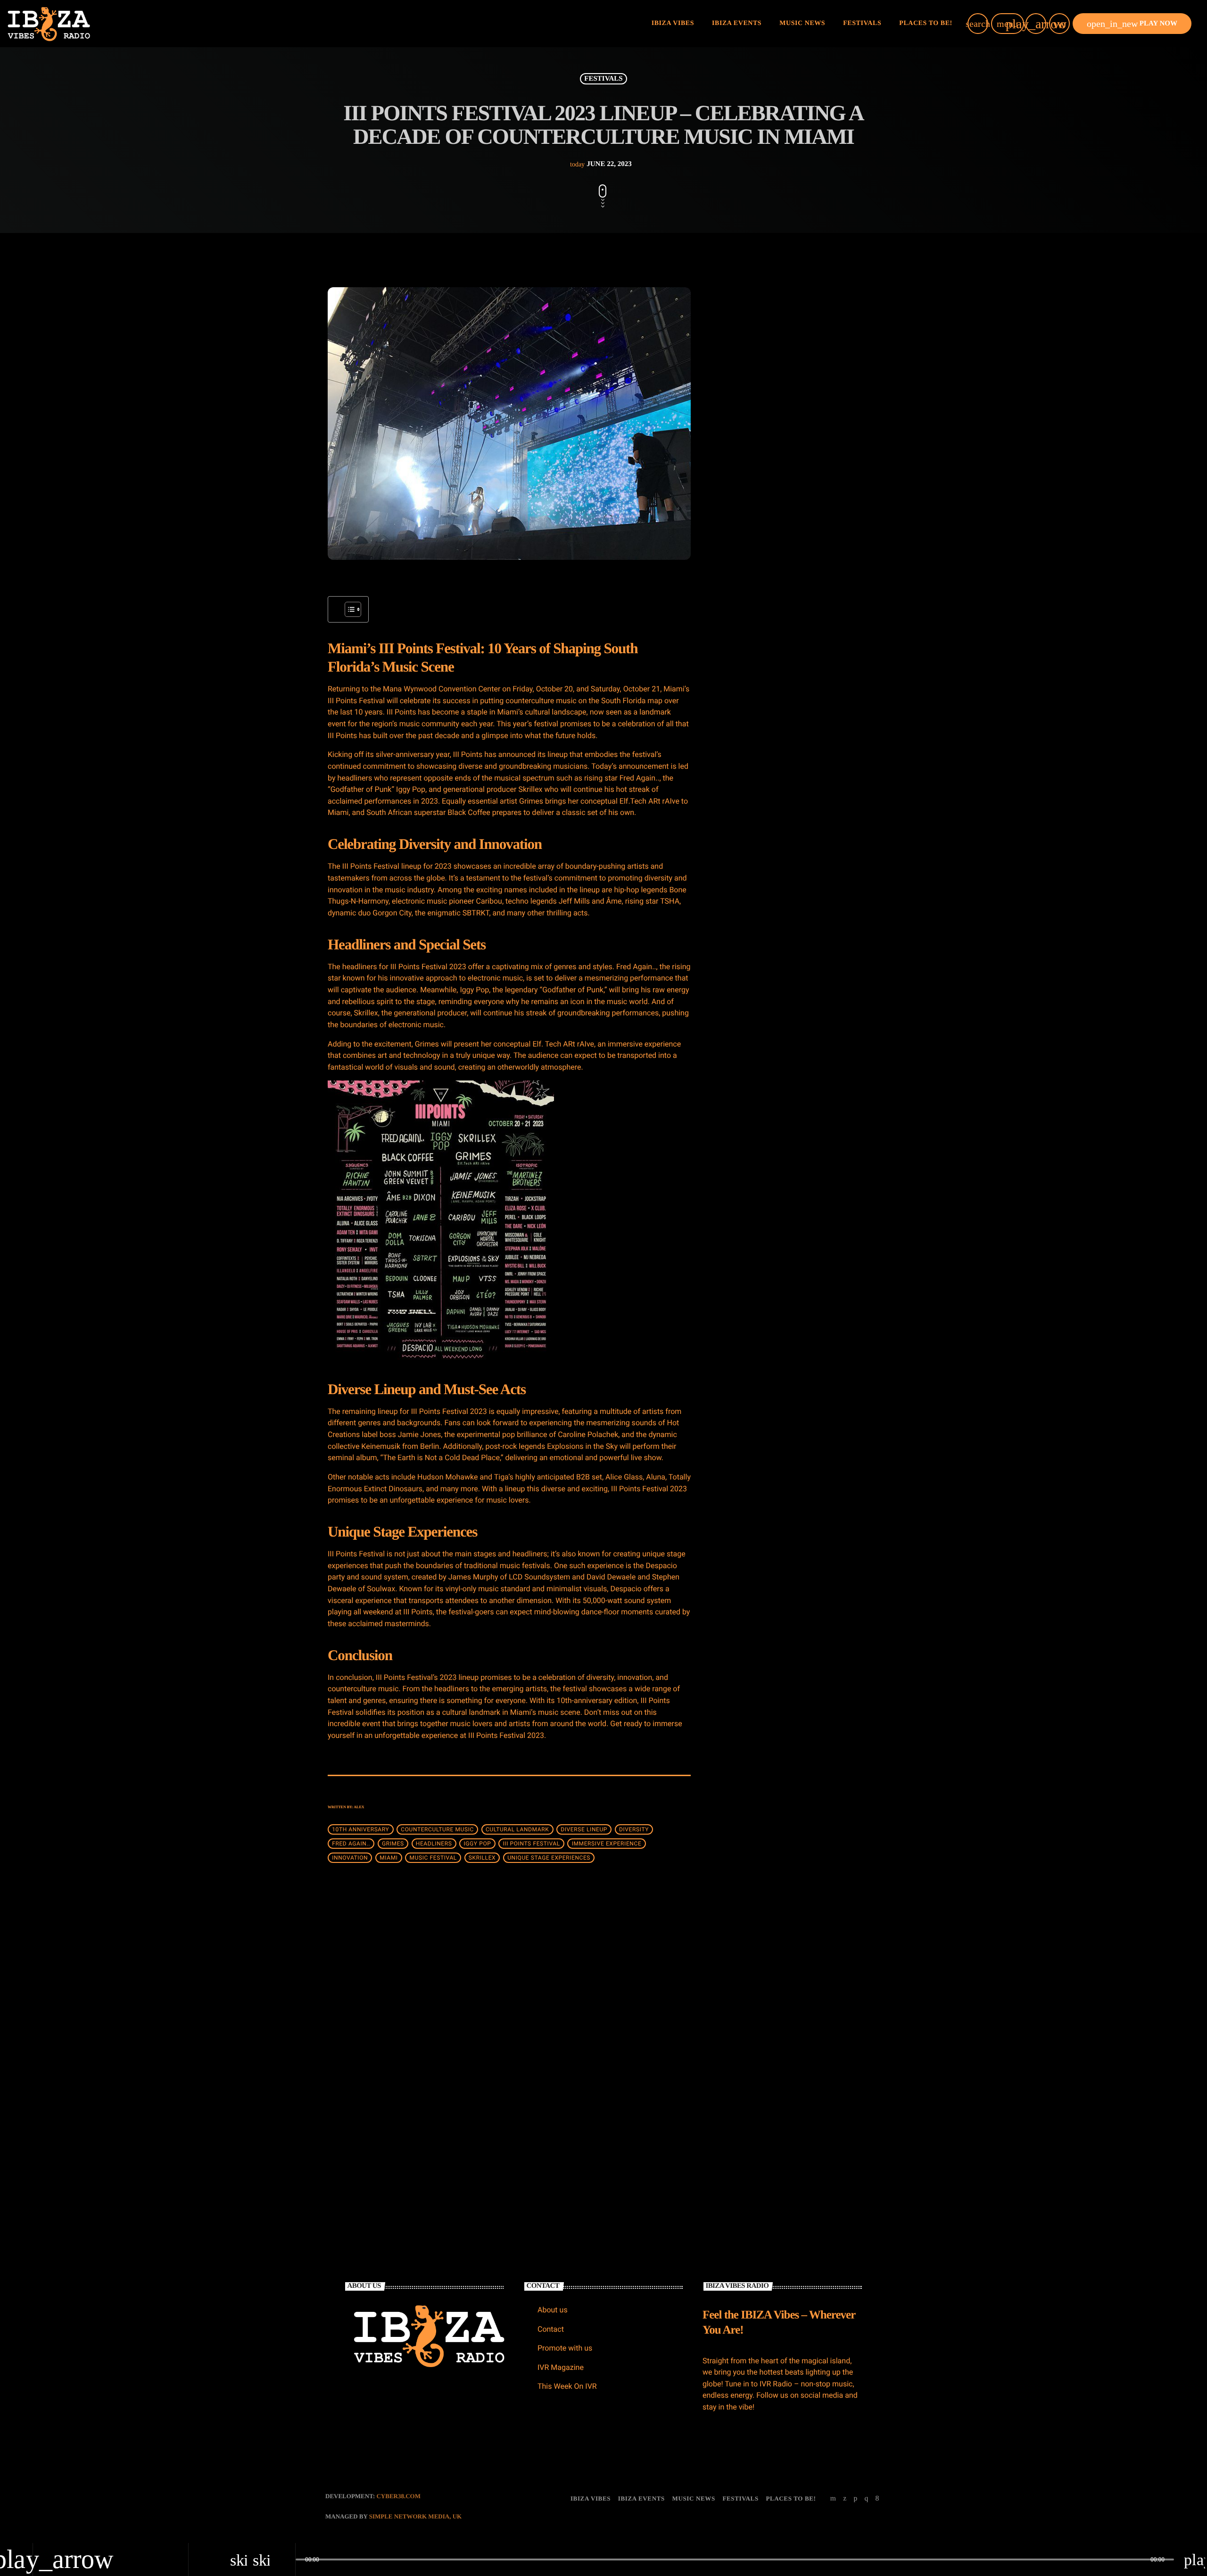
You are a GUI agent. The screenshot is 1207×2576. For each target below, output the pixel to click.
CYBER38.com (398, 2496)
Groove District (779, 923)
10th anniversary (360, 1829)
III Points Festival (531, 1844)
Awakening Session (784, 731)
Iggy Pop (477, 1844)
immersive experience (607, 1844)
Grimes (393, 1844)
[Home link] (49, 24)
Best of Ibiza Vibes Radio (773, 656)
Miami (389, 1858)
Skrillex (482, 1858)
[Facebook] (877, 2499)
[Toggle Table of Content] (348, 609)
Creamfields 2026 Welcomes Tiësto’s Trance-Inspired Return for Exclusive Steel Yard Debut (595, 2089)
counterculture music (437, 1829)
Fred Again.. (351, 1844)
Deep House (747, 638)
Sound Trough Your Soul (792, 827)
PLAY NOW (1132, 24)
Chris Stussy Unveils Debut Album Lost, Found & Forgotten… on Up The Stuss (815, 378)
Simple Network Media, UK (415, 2516)
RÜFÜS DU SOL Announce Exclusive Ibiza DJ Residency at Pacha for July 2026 (814, 427)
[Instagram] (866, 2499)
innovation (350, 1858)
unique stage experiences (549, 1858)
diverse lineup (584, 1829)
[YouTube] (833, 2499)
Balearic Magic (779, 779)
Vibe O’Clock (777, 875)
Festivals (603, 79)
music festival (433, 1858)
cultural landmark (517, 1829)
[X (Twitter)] (845, 2499)
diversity (634, 1829)
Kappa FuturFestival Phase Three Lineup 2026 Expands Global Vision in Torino (814, 523)
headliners (434, 1844)
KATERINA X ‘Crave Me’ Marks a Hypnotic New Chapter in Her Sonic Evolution (811, 475)
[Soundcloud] (855, 2499)
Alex (359, 1807)
